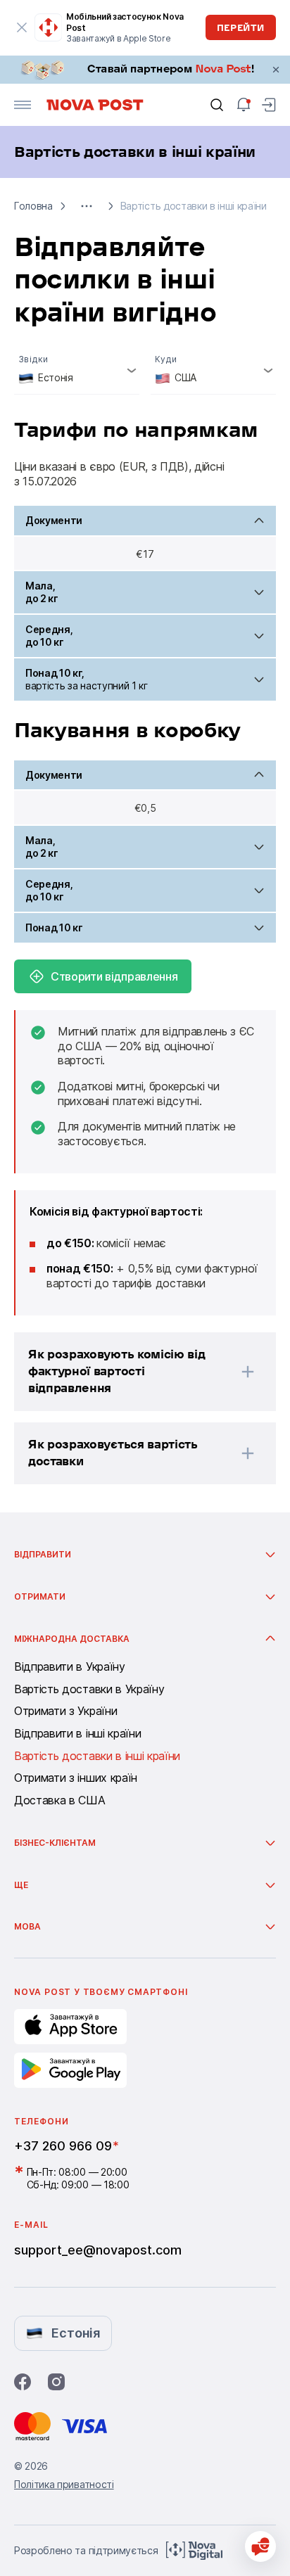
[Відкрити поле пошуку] (217, 105)
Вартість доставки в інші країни (97, 1756)
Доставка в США (60, 1801)
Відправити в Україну (70, 1667)
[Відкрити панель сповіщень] (244, 105)
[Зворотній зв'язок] (260, 2546)
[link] (145, 70)
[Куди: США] (213, 370)
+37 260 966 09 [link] (63, 2146)
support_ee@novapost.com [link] (98, 2250)
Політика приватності (64, 2484)
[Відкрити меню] (23, 105)
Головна (33, 206)
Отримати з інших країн (76, 1778)
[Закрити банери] (276, 70)
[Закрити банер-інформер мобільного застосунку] (22, 27)
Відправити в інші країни (77, 1734)
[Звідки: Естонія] (77, 370)
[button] (87, 206)
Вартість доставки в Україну (89, 1690)
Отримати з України (65, 1711)
